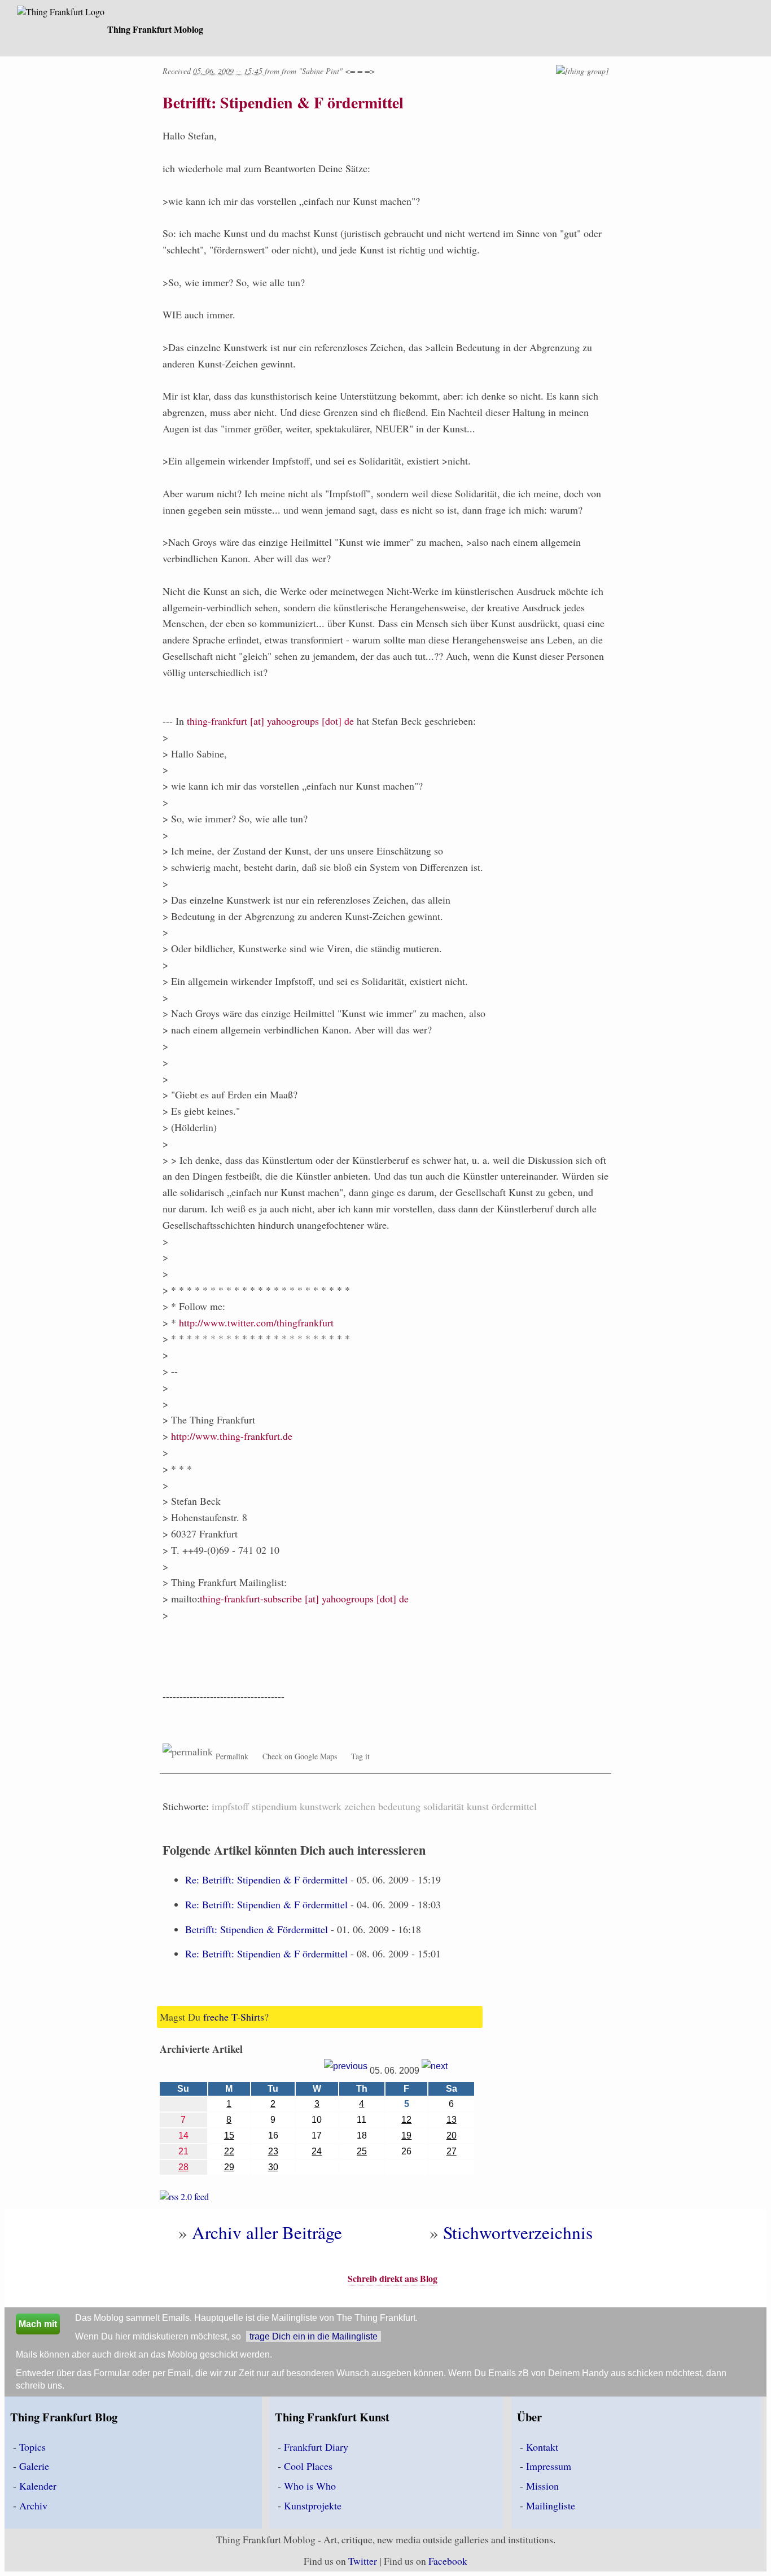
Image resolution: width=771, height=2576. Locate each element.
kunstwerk (321, 1806)
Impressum (549, 2466)
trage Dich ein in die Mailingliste (314, 2336)
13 (452, 2120)
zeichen (360, 1806)
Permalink (232, 1756)
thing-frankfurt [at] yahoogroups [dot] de (270, 721)
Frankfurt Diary (316, 2447)
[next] (435, 2070)
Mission (542, 2486)
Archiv (33, 2505)
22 (229, 2151)
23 (273, 2151)
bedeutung (399, 1806)
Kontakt (542, 2447)
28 (183, 2167)
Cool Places (308, 2466)
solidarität (444, 1806)
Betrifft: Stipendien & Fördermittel (257, 1929)
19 (406, 2135)
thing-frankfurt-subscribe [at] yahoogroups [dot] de (304, 1598)
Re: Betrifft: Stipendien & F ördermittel (266, 1880)
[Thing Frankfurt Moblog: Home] (61, 13)
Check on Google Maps (300, 1756)
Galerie (34, 2466)
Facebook (448, 2561)
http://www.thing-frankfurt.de (232, 1436)
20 (452, 2135)
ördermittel (514, 1806)
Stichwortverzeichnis (518, 2232)
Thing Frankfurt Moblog (155, 29)
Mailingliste (551, 2505)
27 (452, 2151)
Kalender (38, 2486)
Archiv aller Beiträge (267, 2232)
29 (229, 2167)
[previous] (346, 2070)
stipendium (274, 1806)
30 (273, 2167)
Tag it (360, 1756)
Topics (32, 2447)
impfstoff (230, 1806)
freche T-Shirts (234, 2017)
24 (317, 2151)
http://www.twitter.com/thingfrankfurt (256, 1322)
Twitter (363, 2561)
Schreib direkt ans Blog (393, 2278)
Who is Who (310, 2486)
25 (362, 2151)
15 (229, 2135)
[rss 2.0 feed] (184, 2199)
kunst (478, 1806)
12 (406, 2120)
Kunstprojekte (313, 2505)
